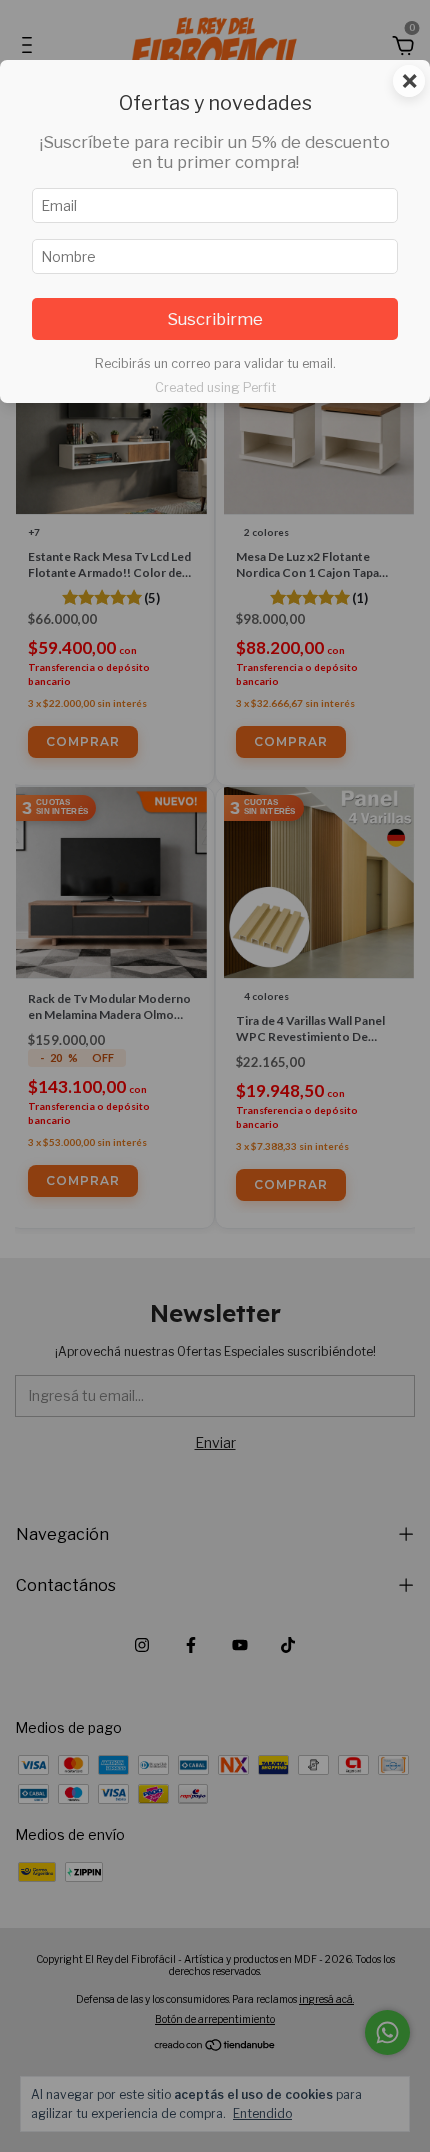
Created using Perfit (215, 387)
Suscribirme (215, 319)
